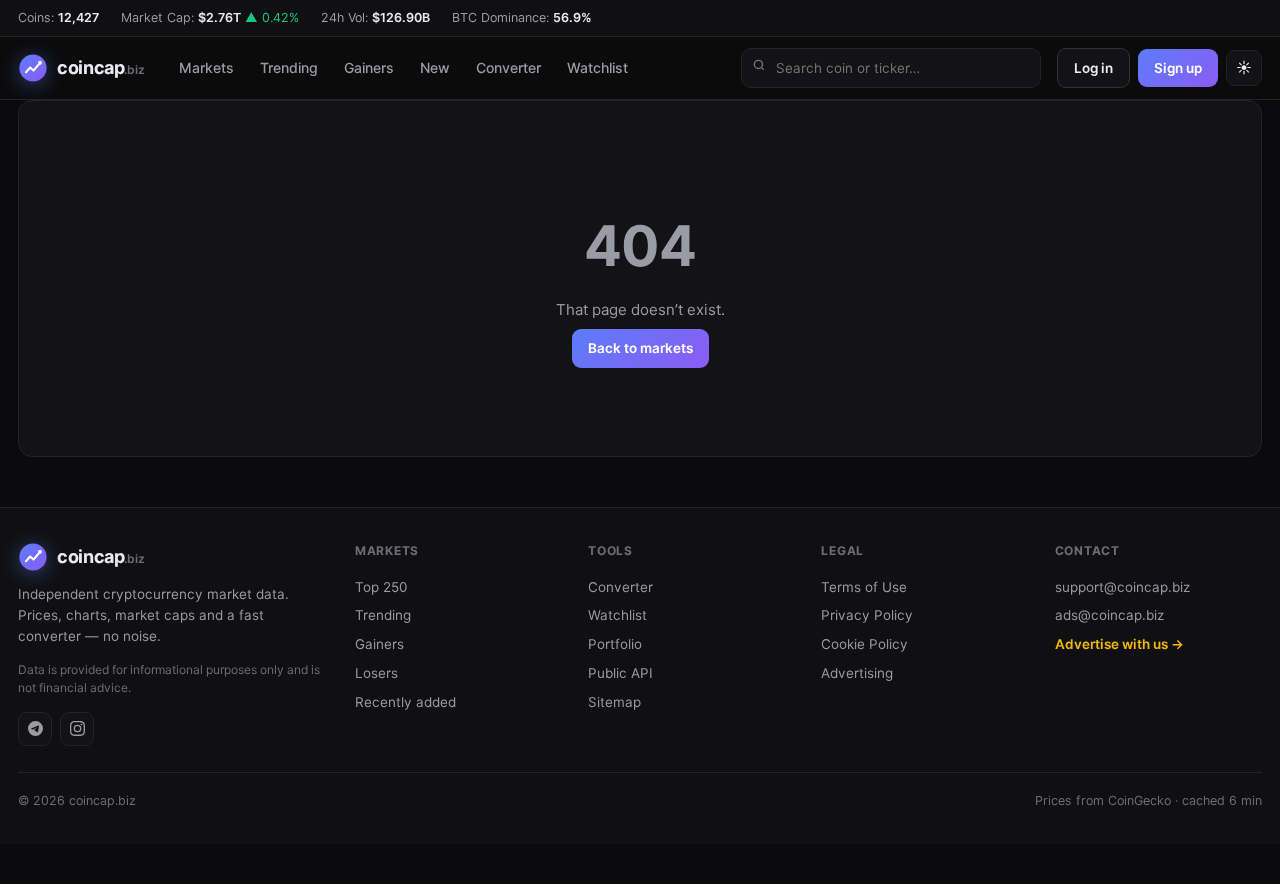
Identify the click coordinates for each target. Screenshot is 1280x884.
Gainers (369, 67)
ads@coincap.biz (1109, 615)
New (435, 67)
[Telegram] (35, 729)
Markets (206, 67)
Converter (508, 67)
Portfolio (615, 644)
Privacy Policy (867, 615)
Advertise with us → (1119, 644)
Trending (289, 67)
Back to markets (640, 348)
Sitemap (614, 702)
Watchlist (597, 67)
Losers (376, 673)
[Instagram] (77, 729)
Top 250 (381, 587)
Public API (620, 673)
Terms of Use (864, 587)
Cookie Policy (864, 644)
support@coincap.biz (1122, 587)
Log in (1093, 68)
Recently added (405, 702)
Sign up (1178, 68)
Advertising (857, 673)
